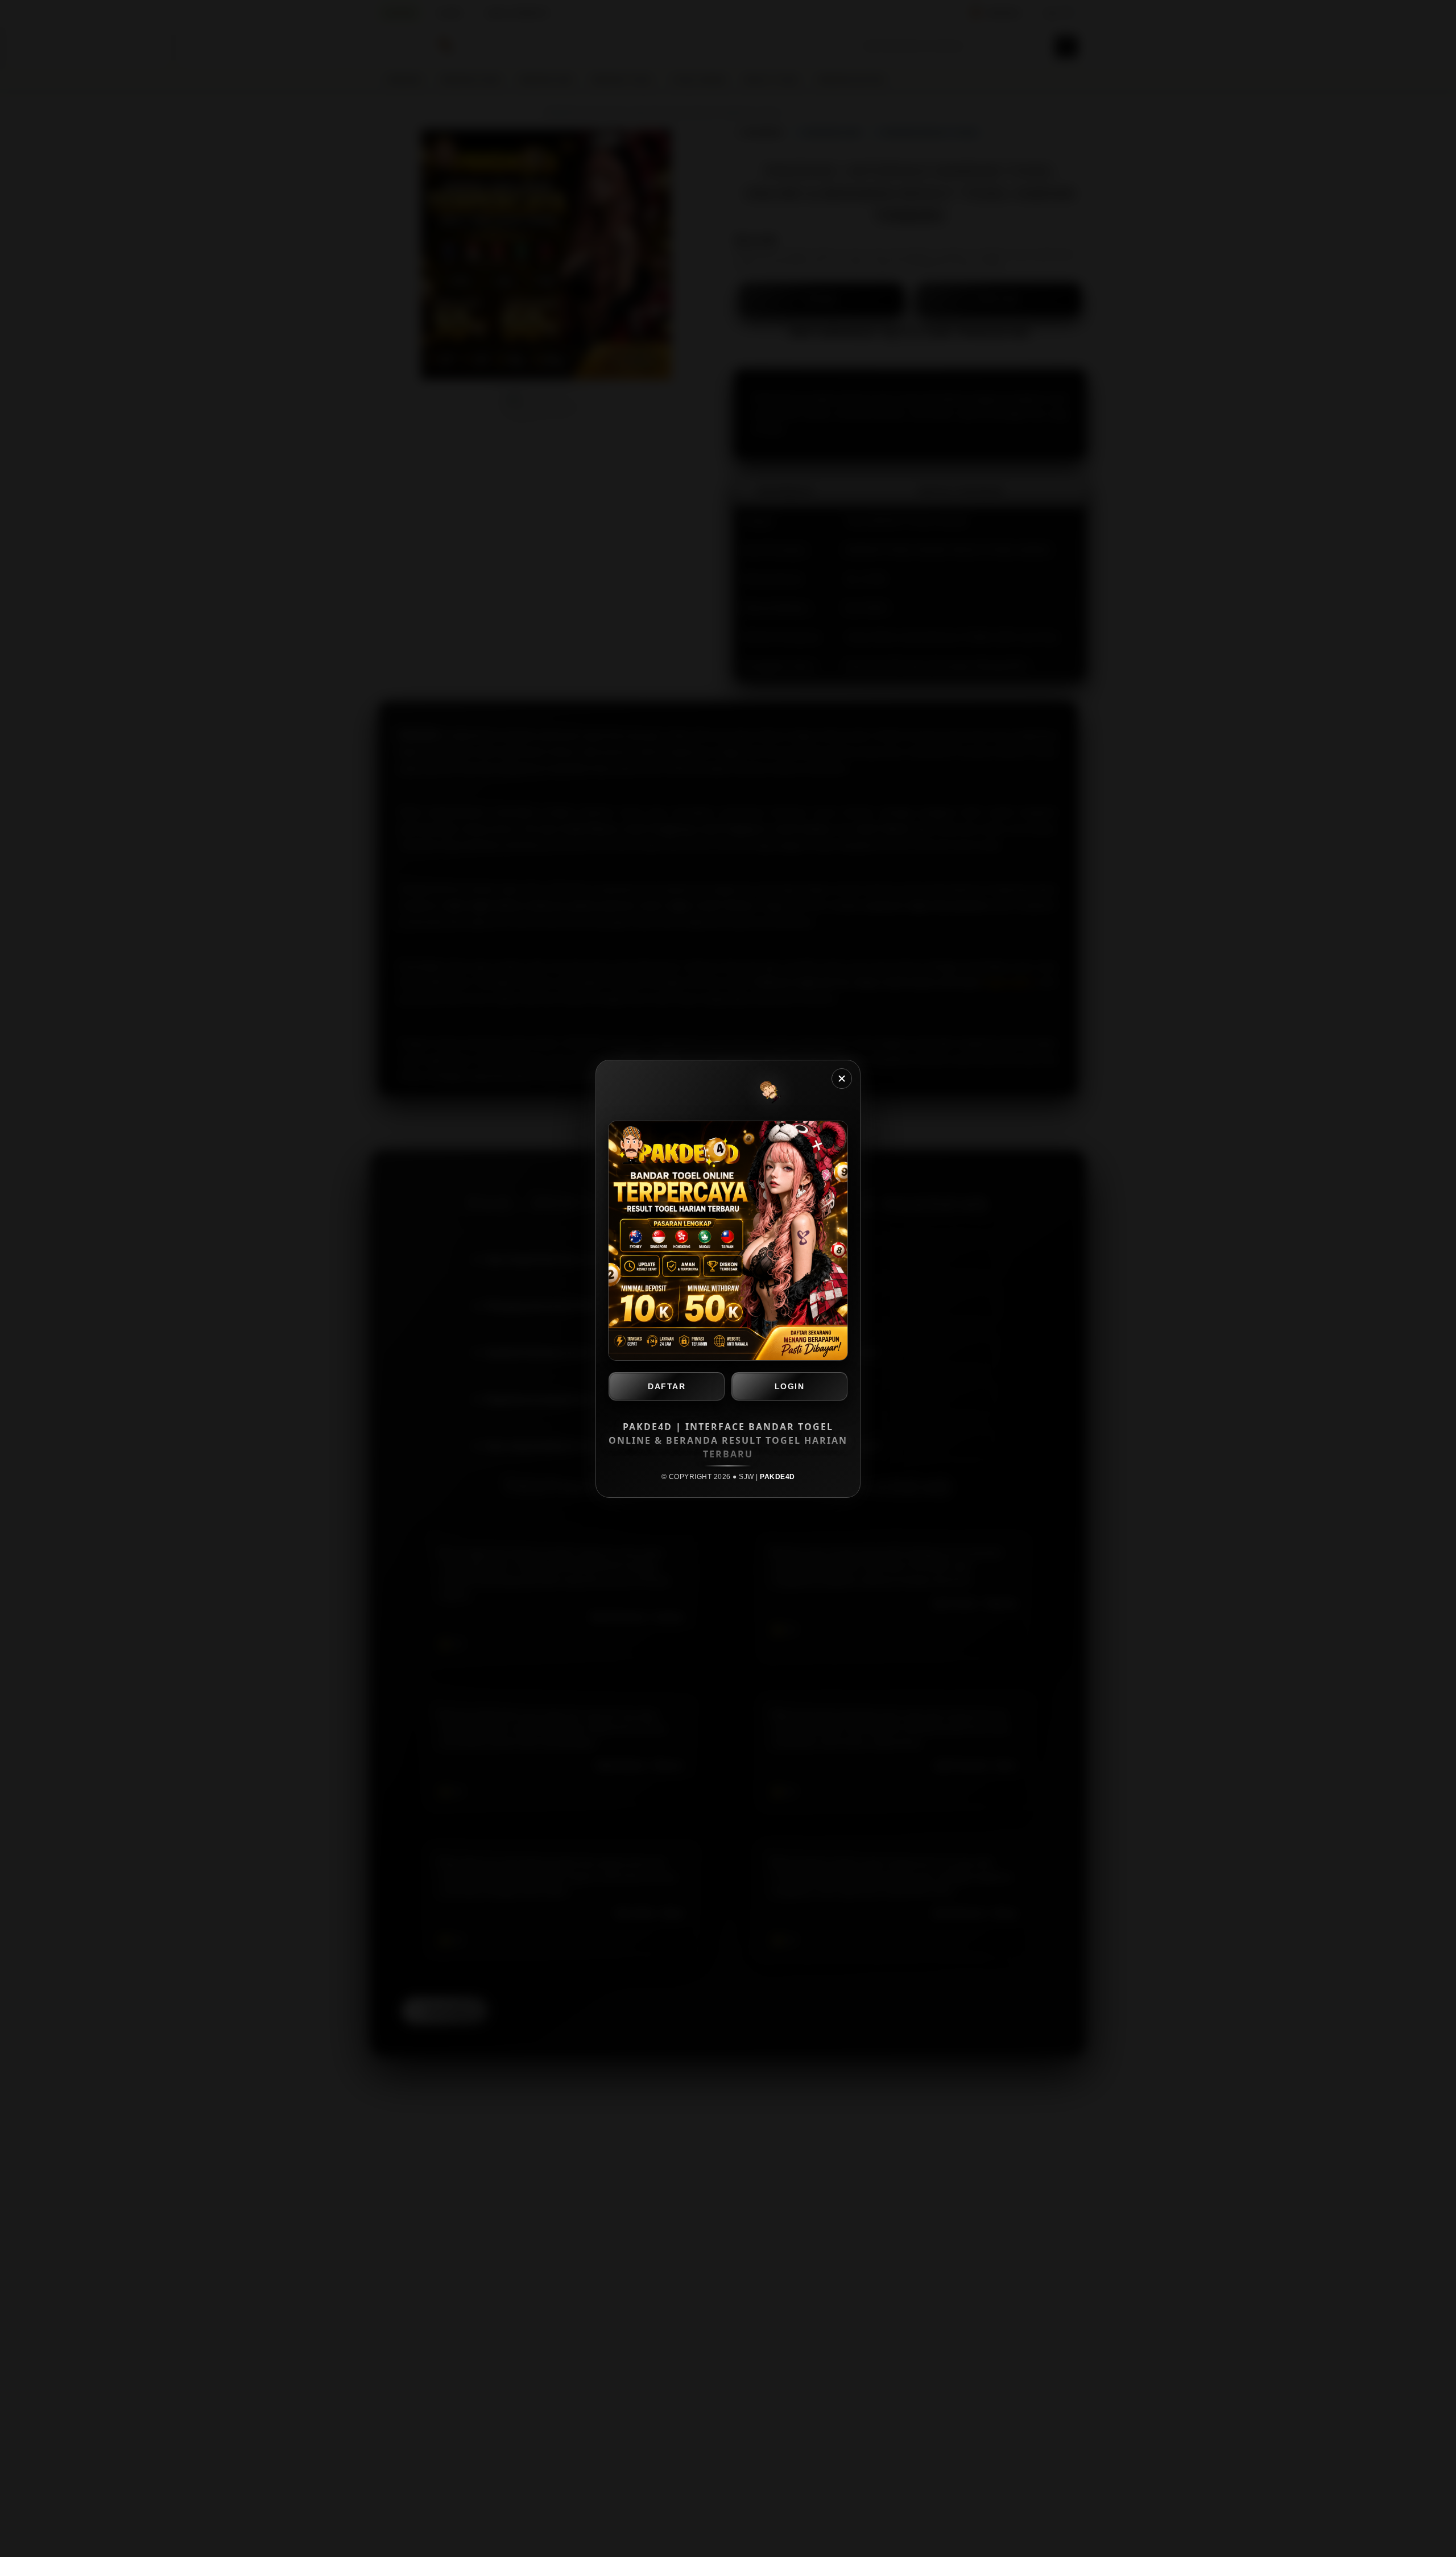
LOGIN (790, 1386)
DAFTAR (667, 1386)
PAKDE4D (777, 1477)
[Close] (842, 1079)
